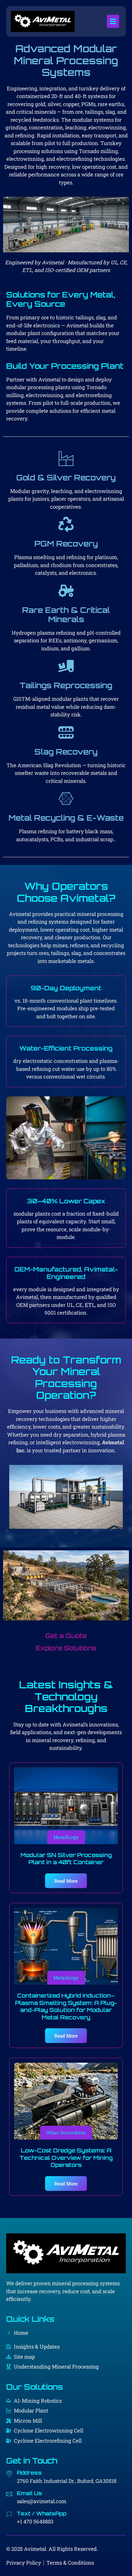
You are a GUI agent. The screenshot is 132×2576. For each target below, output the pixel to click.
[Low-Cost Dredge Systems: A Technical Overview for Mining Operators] (66, 2101)
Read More (66, 1881)
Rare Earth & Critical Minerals (66, 615)
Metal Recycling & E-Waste (66, 818)
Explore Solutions (66, 1648)
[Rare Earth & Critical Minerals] (66, 591)
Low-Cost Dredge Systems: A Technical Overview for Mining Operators (66, 2158)
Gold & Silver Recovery (66, 477)
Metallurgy (66, 1837)
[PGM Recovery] (66, 524)
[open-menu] (113, 21)
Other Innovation (66, 2132)
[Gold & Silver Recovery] (66, 458)
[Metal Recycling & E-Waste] (66, 799)
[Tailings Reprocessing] (66, 666)
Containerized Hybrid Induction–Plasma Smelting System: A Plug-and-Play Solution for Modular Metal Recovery (66, 2006)
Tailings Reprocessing (66, 685)
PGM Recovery (66, 544)
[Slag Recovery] (66, 732)
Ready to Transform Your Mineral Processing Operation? (66, 1377)
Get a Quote (66, 1636)
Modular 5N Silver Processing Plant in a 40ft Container (66, 1858)
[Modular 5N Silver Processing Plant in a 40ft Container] (66, 1806)
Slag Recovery (66, 752)
